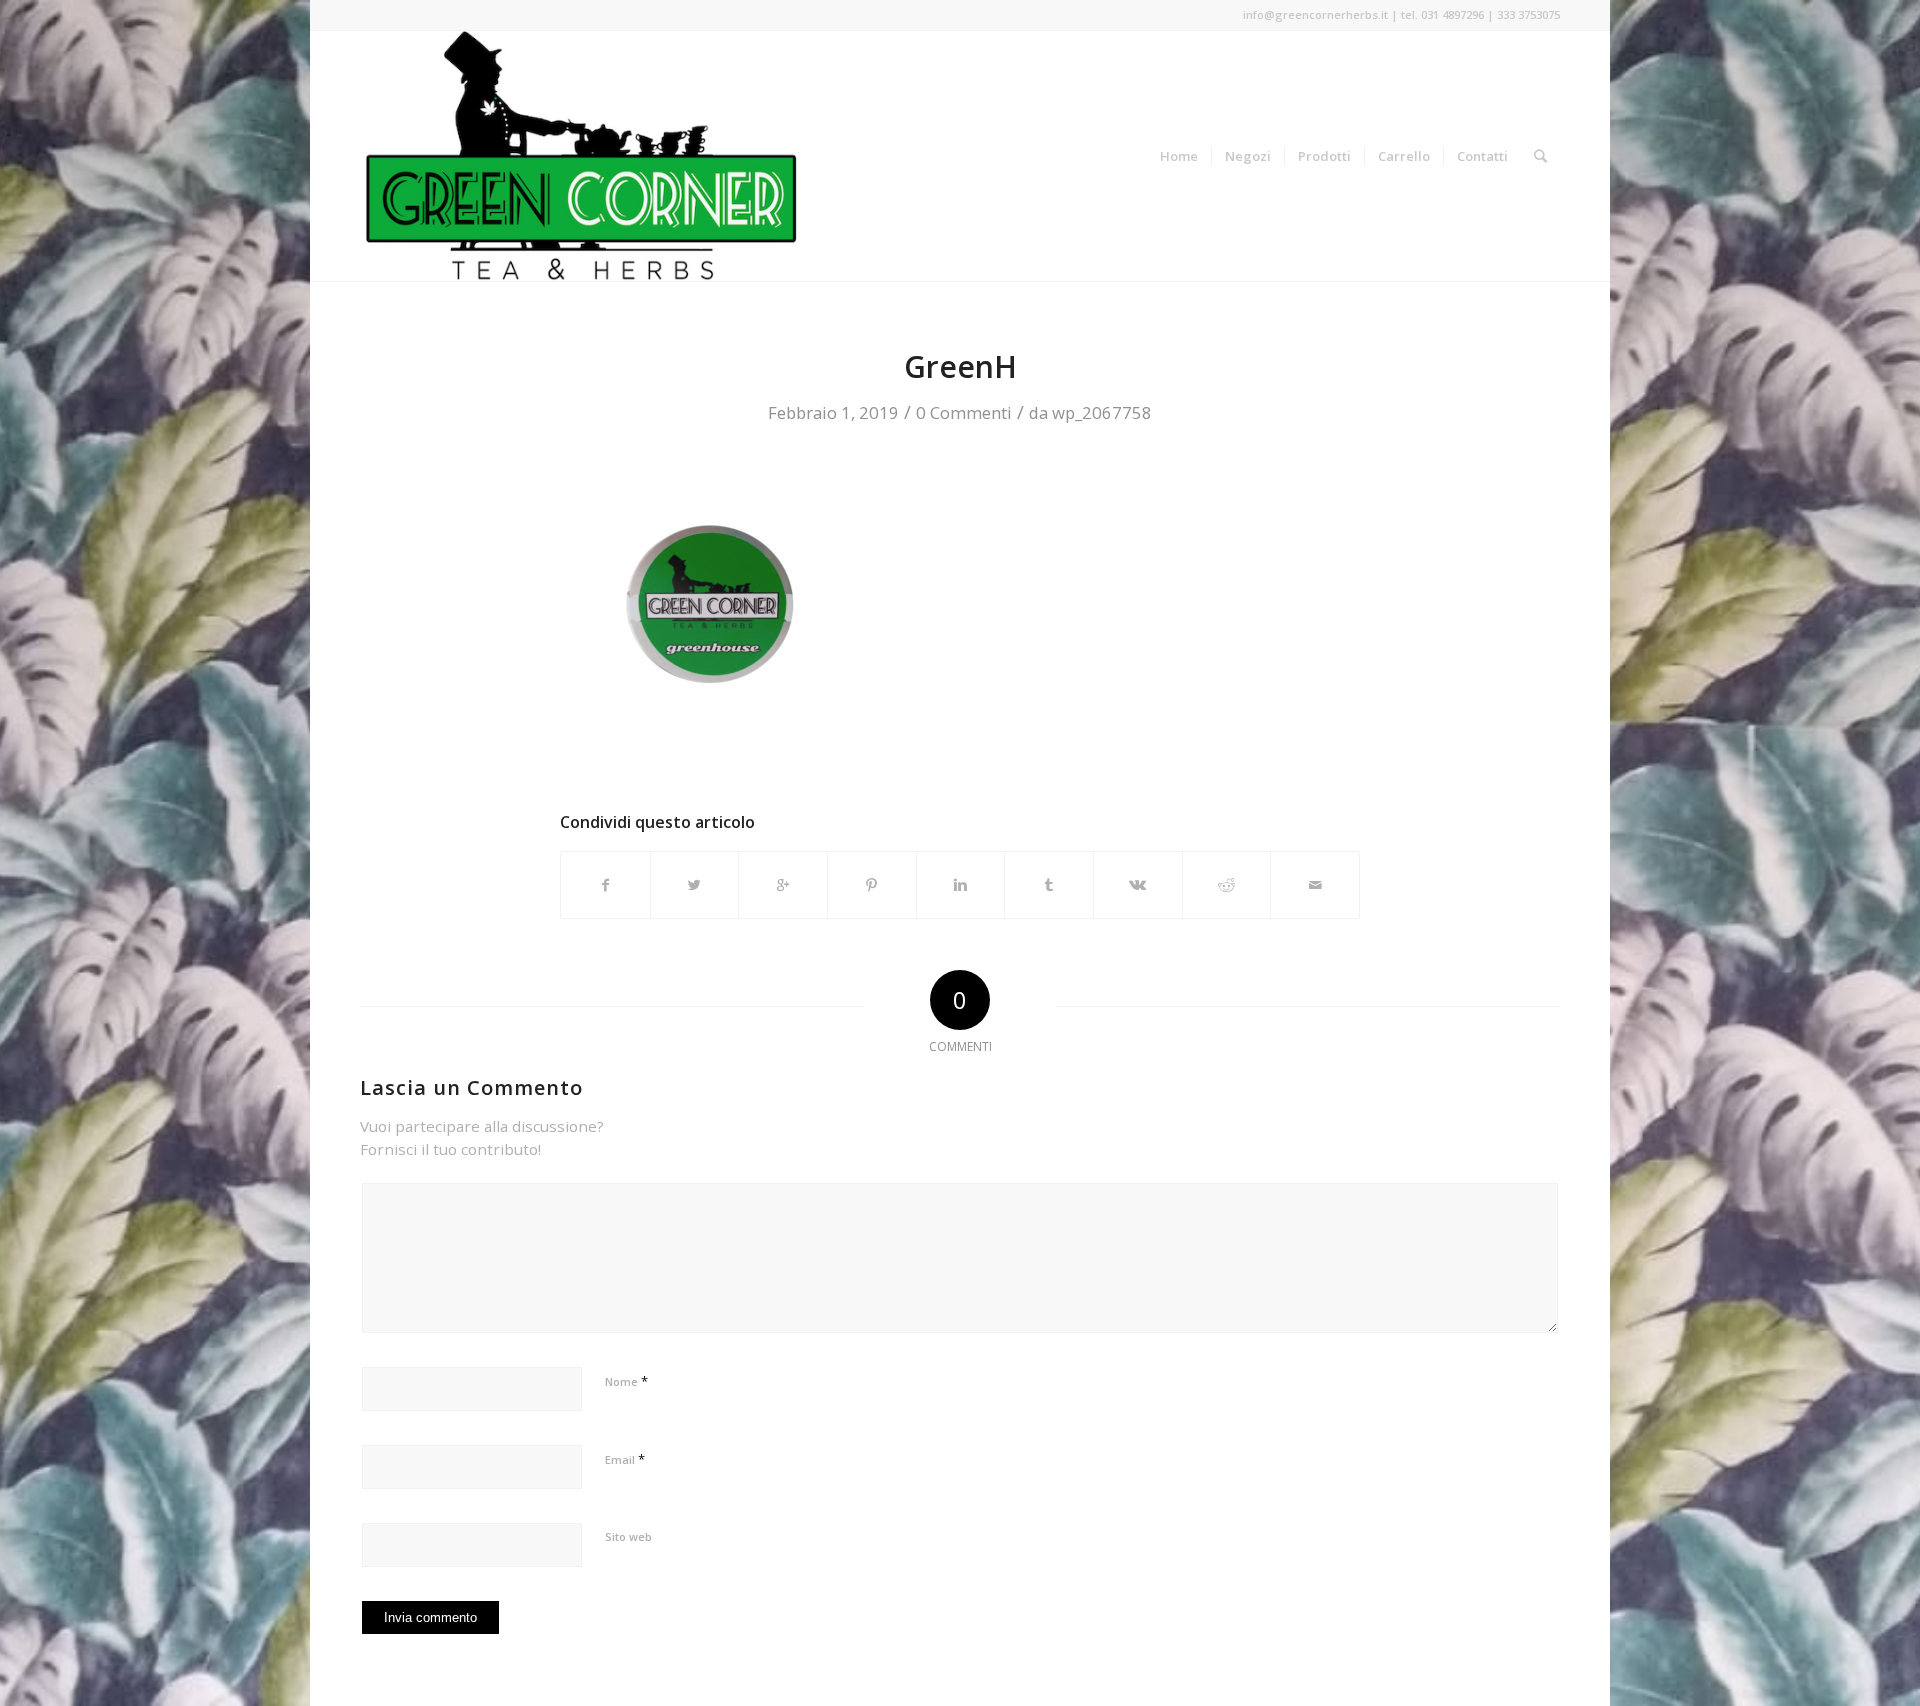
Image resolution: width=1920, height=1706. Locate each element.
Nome (626, 1381)
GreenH (960, 366)
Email (625, 1459)
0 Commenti (964, 412)
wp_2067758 (1102, 412)
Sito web (628, 1536)
